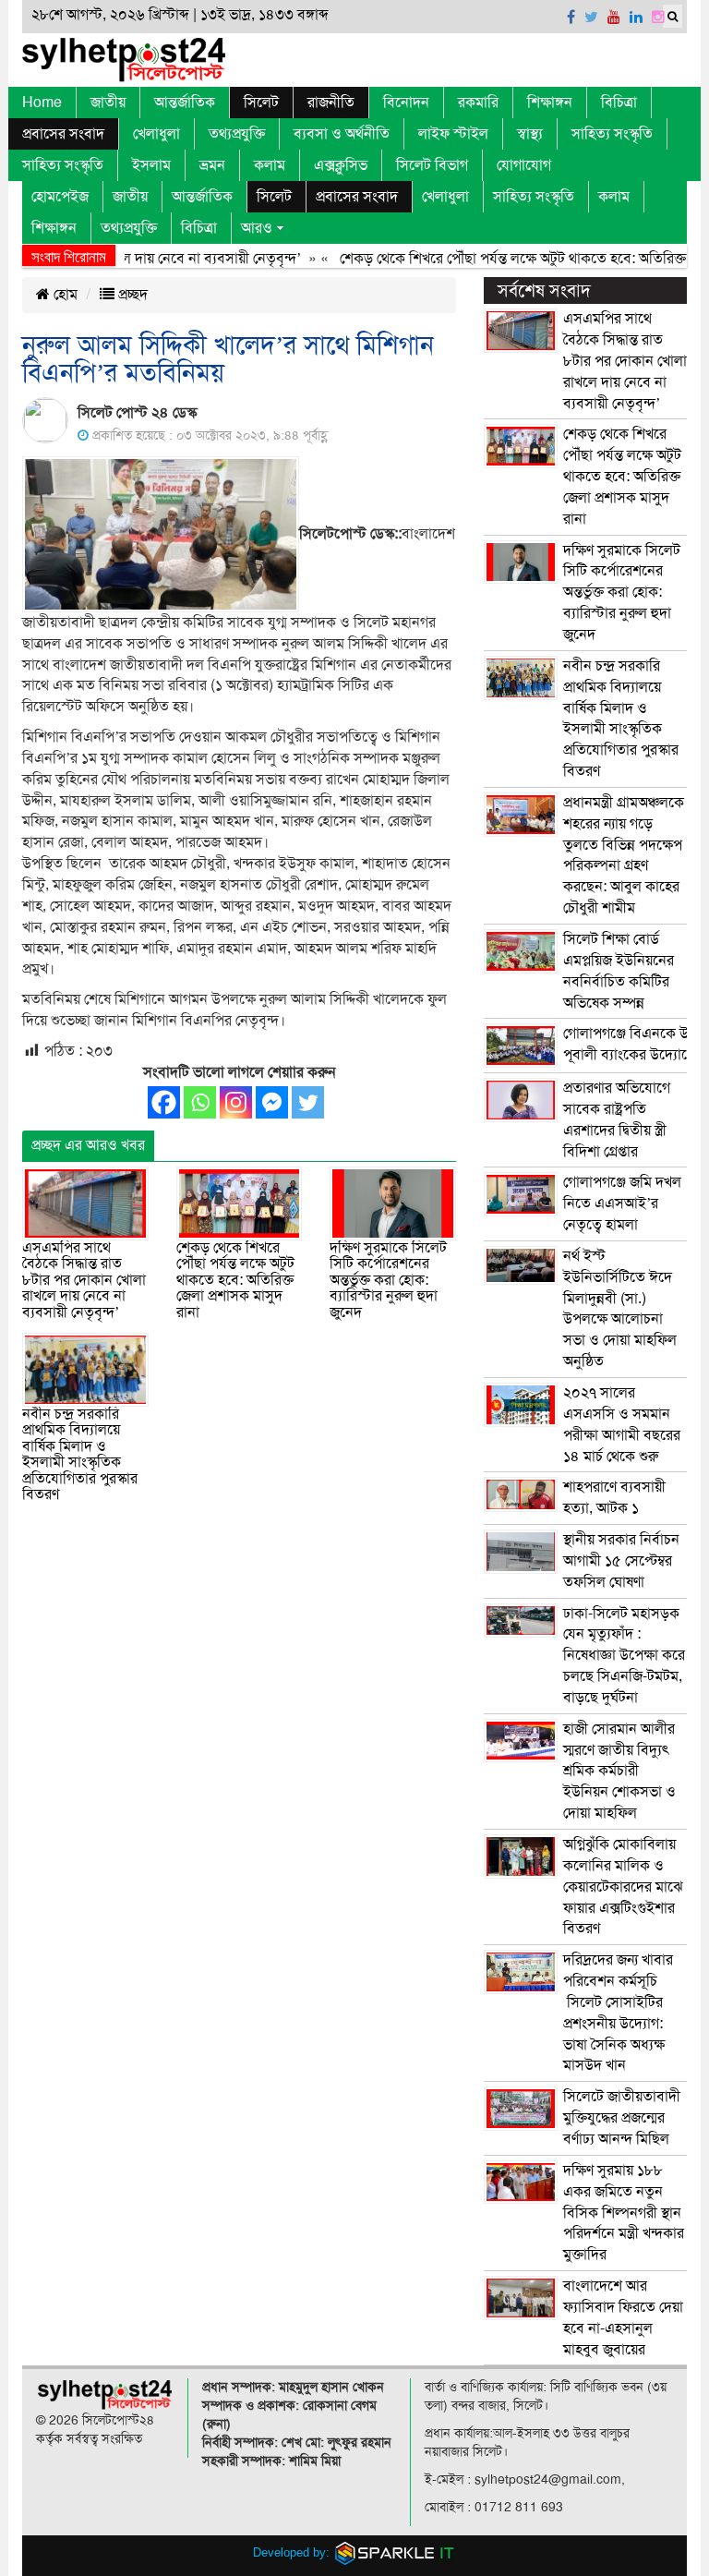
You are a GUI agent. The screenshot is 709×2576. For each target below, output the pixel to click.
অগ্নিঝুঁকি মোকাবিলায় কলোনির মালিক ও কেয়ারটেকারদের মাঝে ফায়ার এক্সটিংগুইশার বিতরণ (623, 1887)
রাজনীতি (331, 103)
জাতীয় (108, 103)
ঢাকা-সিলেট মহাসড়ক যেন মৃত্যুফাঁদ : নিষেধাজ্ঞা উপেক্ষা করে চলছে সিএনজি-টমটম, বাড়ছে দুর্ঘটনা (624, 1656)
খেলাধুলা (156, 134)
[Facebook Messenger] (272, 1102)
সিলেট (261, 103)
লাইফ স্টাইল (453, 134)
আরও (257, 228)
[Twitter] (308, 1102)
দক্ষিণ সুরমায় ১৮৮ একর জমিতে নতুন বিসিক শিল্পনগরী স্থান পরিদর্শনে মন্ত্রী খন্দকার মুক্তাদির (624, 2213)
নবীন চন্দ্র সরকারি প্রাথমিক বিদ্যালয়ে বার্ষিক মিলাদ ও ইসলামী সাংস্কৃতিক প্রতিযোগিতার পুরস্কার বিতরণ (80, 1455)
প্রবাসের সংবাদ (63, 134)
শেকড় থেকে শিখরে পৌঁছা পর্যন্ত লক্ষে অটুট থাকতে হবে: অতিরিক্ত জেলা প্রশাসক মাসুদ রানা (235, 1280)
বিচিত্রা (619, 103)
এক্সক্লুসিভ (341, 165)
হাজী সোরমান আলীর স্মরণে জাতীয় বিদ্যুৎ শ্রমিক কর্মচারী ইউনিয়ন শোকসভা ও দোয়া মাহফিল (619, 1771)
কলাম (270, 165)
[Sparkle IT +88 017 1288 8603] (395, 2552)
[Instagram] (236, 1102)
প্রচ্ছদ (131, 295)
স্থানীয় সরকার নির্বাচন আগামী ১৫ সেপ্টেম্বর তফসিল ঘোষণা (621, 1561)
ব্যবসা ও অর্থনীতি (342, 134)
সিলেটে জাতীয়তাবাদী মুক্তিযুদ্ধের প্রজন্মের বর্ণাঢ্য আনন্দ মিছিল (622, 2118)
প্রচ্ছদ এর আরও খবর (88, 1145)
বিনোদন (406, 103)
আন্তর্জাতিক (185, 103)
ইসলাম (151, 165)
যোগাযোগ (524, 165)
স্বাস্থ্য (530, 134)
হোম (64, 295)
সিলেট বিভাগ (432, 165)
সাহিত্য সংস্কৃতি (612, 134)
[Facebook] (164, 1102)
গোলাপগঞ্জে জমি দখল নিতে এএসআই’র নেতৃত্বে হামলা (622, 1203)
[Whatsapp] (200, 1102)
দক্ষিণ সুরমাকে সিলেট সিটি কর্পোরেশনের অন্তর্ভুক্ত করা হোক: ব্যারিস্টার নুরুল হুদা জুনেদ (388, 1280)
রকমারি (478, 103)
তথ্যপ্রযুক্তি (237, 134)
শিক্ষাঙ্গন (550, 103)
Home (42, 103)
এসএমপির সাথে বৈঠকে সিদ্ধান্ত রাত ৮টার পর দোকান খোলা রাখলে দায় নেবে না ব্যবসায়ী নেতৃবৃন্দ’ (84, 1280)
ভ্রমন (212, 165)
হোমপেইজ (60, 197)
